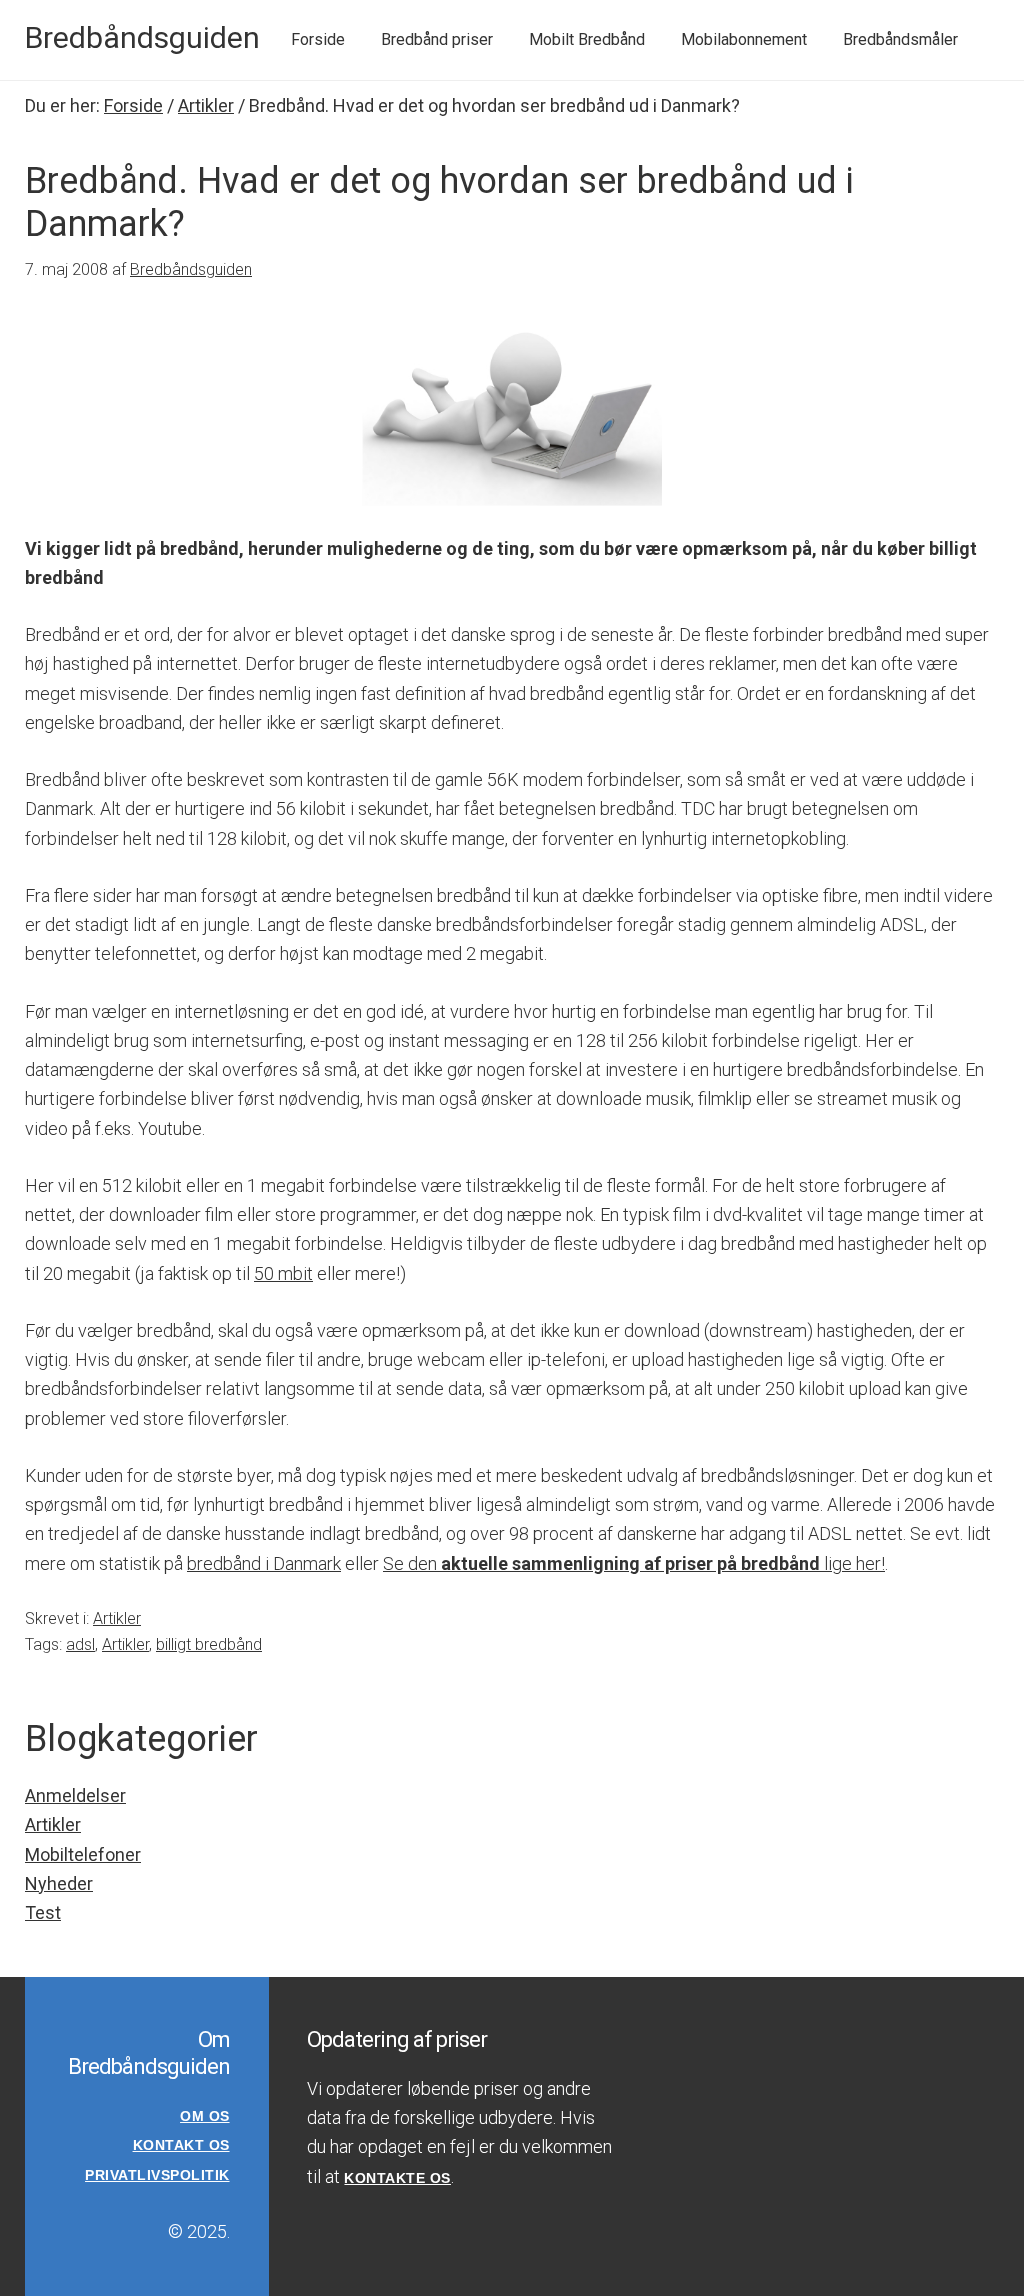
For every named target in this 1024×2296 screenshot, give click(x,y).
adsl (80, 1644)
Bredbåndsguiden (142, 37)
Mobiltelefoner (83, 1854)
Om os (205, 2116)
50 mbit (283, 1273)
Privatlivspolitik (157, 2175)
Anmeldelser (75, 1795)
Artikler (117, 1618)
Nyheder (59, 1883)
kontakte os (397, 2178)
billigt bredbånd (209, 1644)
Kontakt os (181, 2145)
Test (43, 1912)
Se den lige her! (634, 1563)
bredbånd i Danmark (264, 1563)
